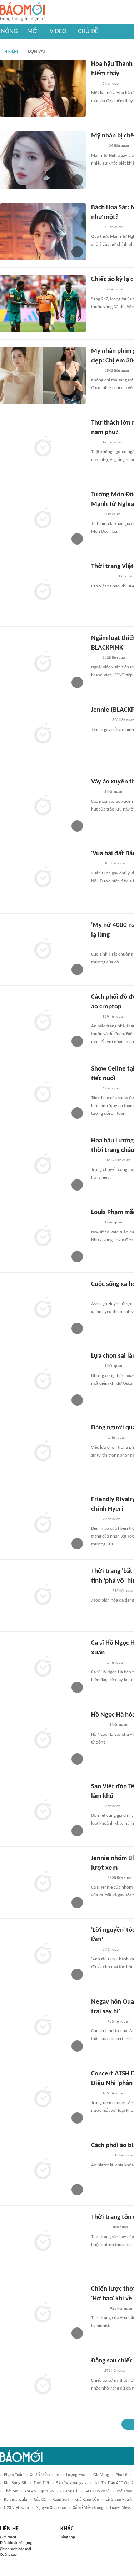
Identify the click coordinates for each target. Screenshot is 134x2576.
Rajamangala (16, 2500)
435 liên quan (119, 2022)
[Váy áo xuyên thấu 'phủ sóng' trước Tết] (43, 806)
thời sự (11, 2491)
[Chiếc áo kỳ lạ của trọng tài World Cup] (43, 304)
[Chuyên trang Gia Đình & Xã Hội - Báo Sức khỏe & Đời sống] (98, 1725)
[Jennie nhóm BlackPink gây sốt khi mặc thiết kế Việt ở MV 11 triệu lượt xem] (43, 1883)
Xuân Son (61, 2500)
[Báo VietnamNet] (97, 1878)
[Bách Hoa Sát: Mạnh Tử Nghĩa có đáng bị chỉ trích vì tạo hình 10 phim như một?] (43, 232)
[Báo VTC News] (100, 2156)
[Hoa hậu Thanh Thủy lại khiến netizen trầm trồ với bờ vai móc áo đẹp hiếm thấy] (43, 88)
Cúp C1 (40, 2500)
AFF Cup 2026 (97, 2491)
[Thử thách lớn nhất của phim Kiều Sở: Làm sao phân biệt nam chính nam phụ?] (43, 447)
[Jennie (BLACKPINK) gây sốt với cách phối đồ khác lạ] (43, 734)
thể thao (124, 2491)
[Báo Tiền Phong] (98, 146)
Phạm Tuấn (14, 2475)
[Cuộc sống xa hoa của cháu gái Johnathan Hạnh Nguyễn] (43, 1308)
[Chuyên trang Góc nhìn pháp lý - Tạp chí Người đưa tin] (96, 371)
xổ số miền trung (88, 2508)
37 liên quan (114, 289)
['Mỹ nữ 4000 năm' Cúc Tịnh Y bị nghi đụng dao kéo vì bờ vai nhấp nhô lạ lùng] (43, 949)
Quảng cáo (8, 2555)
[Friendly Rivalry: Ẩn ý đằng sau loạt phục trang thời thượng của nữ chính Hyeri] (43, 1524)
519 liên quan (114, 1017)
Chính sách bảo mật (16, 2549)
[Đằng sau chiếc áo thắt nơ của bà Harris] (43, 2385)
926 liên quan (121, 2309)
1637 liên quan (118, 1160)
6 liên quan (111, 84)
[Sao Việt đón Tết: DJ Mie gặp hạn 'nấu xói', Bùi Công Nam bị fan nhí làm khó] (43, 1811)
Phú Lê (121, 2475)
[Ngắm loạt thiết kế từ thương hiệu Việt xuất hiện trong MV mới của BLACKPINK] (43, 662)
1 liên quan (111, 1089)
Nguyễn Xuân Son (51, 2508)
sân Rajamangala (71, 2483)
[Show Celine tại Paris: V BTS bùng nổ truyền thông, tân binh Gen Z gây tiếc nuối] (43, 1093)
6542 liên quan (117, 371)
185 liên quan (115, 864)
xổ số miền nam (45, 2475)
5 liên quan (113, 792)
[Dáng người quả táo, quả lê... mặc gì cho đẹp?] (43, 1452)
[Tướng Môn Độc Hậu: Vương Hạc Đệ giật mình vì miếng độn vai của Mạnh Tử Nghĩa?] (43, 519)
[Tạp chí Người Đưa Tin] (97, 1663)
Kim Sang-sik (15, 2483)
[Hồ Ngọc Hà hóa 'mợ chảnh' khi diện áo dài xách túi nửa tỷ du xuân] (43, 1739)
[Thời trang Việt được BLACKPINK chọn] (43, 591)
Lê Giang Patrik (119, 2500)
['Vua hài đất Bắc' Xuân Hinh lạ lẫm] (43, 878)
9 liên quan (111, 1519)
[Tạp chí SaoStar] (98, 721)
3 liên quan (111, 514)
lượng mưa (76, 2475)
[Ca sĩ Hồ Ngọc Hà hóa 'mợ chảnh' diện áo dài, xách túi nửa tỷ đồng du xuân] (43, 1667)
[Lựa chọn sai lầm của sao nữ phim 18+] (43, 1380)
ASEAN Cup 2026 (39, 2491)
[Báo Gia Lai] (103, 577)
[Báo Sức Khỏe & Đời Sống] (97, 1438)
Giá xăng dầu (87, 2500)
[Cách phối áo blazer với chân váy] (43, 2170)
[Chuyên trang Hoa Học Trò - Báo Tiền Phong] (95, 84)
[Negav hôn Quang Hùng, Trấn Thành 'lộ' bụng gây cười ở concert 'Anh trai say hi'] (43, 2026)
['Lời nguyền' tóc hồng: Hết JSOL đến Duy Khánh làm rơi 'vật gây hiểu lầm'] (43, 1954)
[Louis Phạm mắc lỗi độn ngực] (43, 1237)
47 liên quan (113, 443)
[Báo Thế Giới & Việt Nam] (96, 1161)
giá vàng (101, 2475)
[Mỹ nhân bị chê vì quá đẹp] (43, 160)
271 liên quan (115, 2371)
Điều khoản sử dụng (16, 2543)
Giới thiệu (8, 2537)
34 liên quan (119, 146)
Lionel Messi (121, 2508)
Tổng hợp (68, 2537)
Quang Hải (70, 2491)
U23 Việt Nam (16, 2508)
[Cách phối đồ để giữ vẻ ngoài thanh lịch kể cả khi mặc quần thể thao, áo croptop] (43, 1021)
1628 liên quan (115, 658)
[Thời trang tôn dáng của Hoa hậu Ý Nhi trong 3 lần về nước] (43, 2241)
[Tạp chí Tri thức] (96, 290)
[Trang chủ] (22, 12)
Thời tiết (41, 2483)
